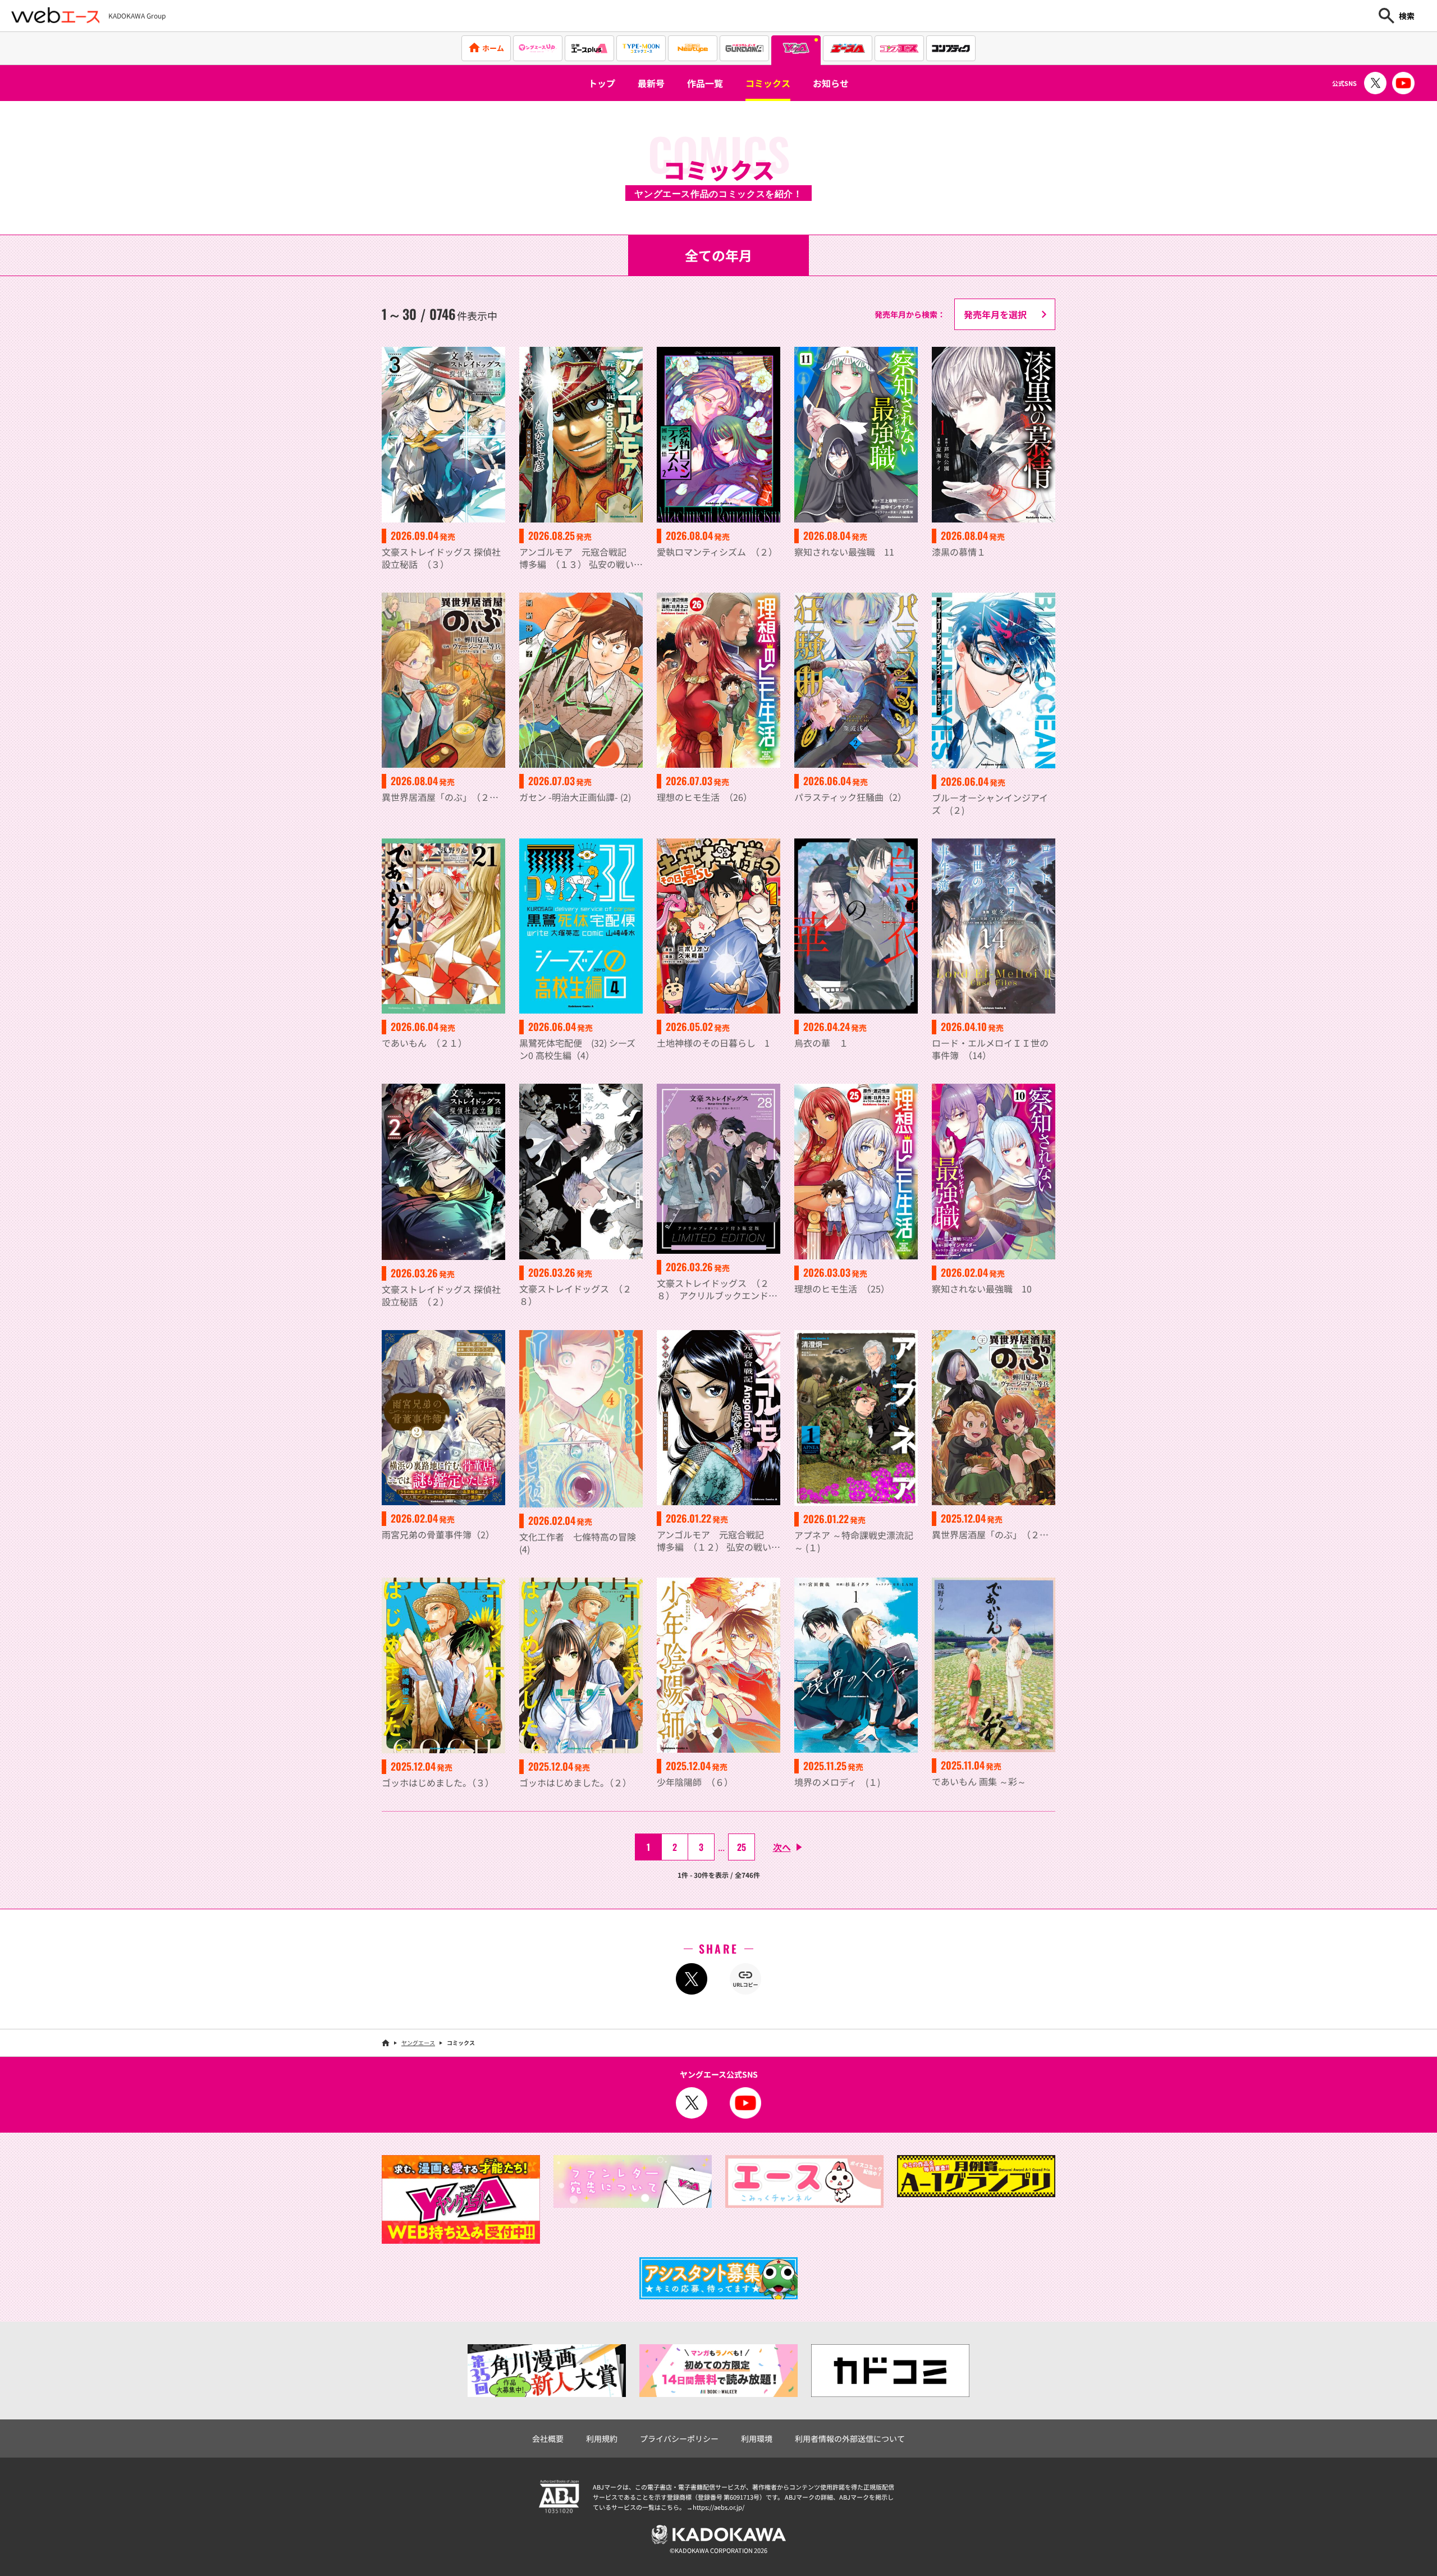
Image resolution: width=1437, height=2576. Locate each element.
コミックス (768, 83)
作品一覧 (705, 83)
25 (742, 1847)
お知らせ (831, 83)
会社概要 (548, 2439)
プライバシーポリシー (679, 2439)
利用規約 (602, 2439)
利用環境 (757, 2439)
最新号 (651, 83)
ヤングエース (418, 2043)
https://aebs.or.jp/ (718, 2507)
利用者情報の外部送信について (850, 2439)
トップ (602, 83)
